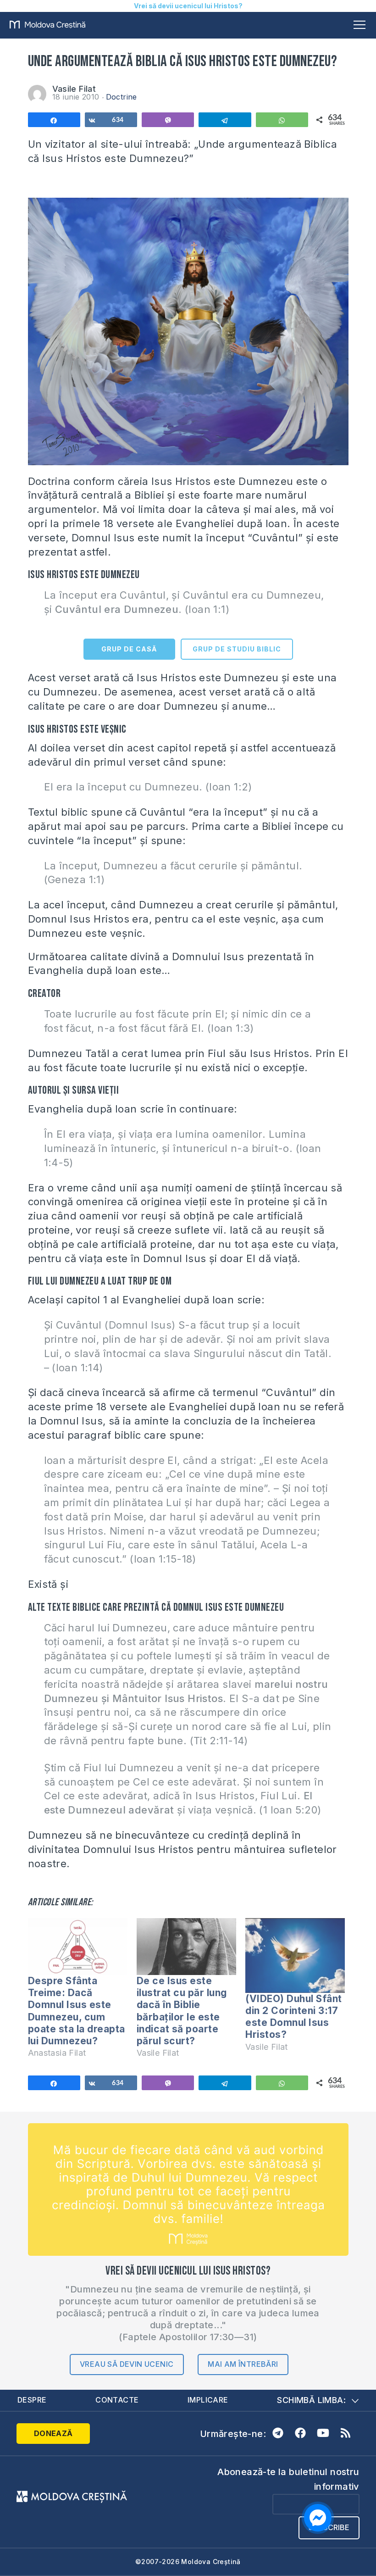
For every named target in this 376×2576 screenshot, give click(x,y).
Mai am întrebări (243, 2364)
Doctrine (122, 97)
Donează (53, 2433)
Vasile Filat (74, 89)
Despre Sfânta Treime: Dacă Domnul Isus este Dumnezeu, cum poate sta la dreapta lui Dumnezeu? (77, 2011)
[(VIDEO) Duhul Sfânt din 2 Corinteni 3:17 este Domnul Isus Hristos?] (295, 1956)
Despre (32, 2400)
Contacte (117, 2400)
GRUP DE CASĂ (129, 649)
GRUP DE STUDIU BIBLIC (237, 649)
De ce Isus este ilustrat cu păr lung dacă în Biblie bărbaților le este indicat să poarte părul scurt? (182, 2011)
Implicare (208, 2400)
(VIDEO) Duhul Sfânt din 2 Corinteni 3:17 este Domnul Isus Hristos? (294, 2017)
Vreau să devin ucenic (127, 2364)
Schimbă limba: (311, 2400)
